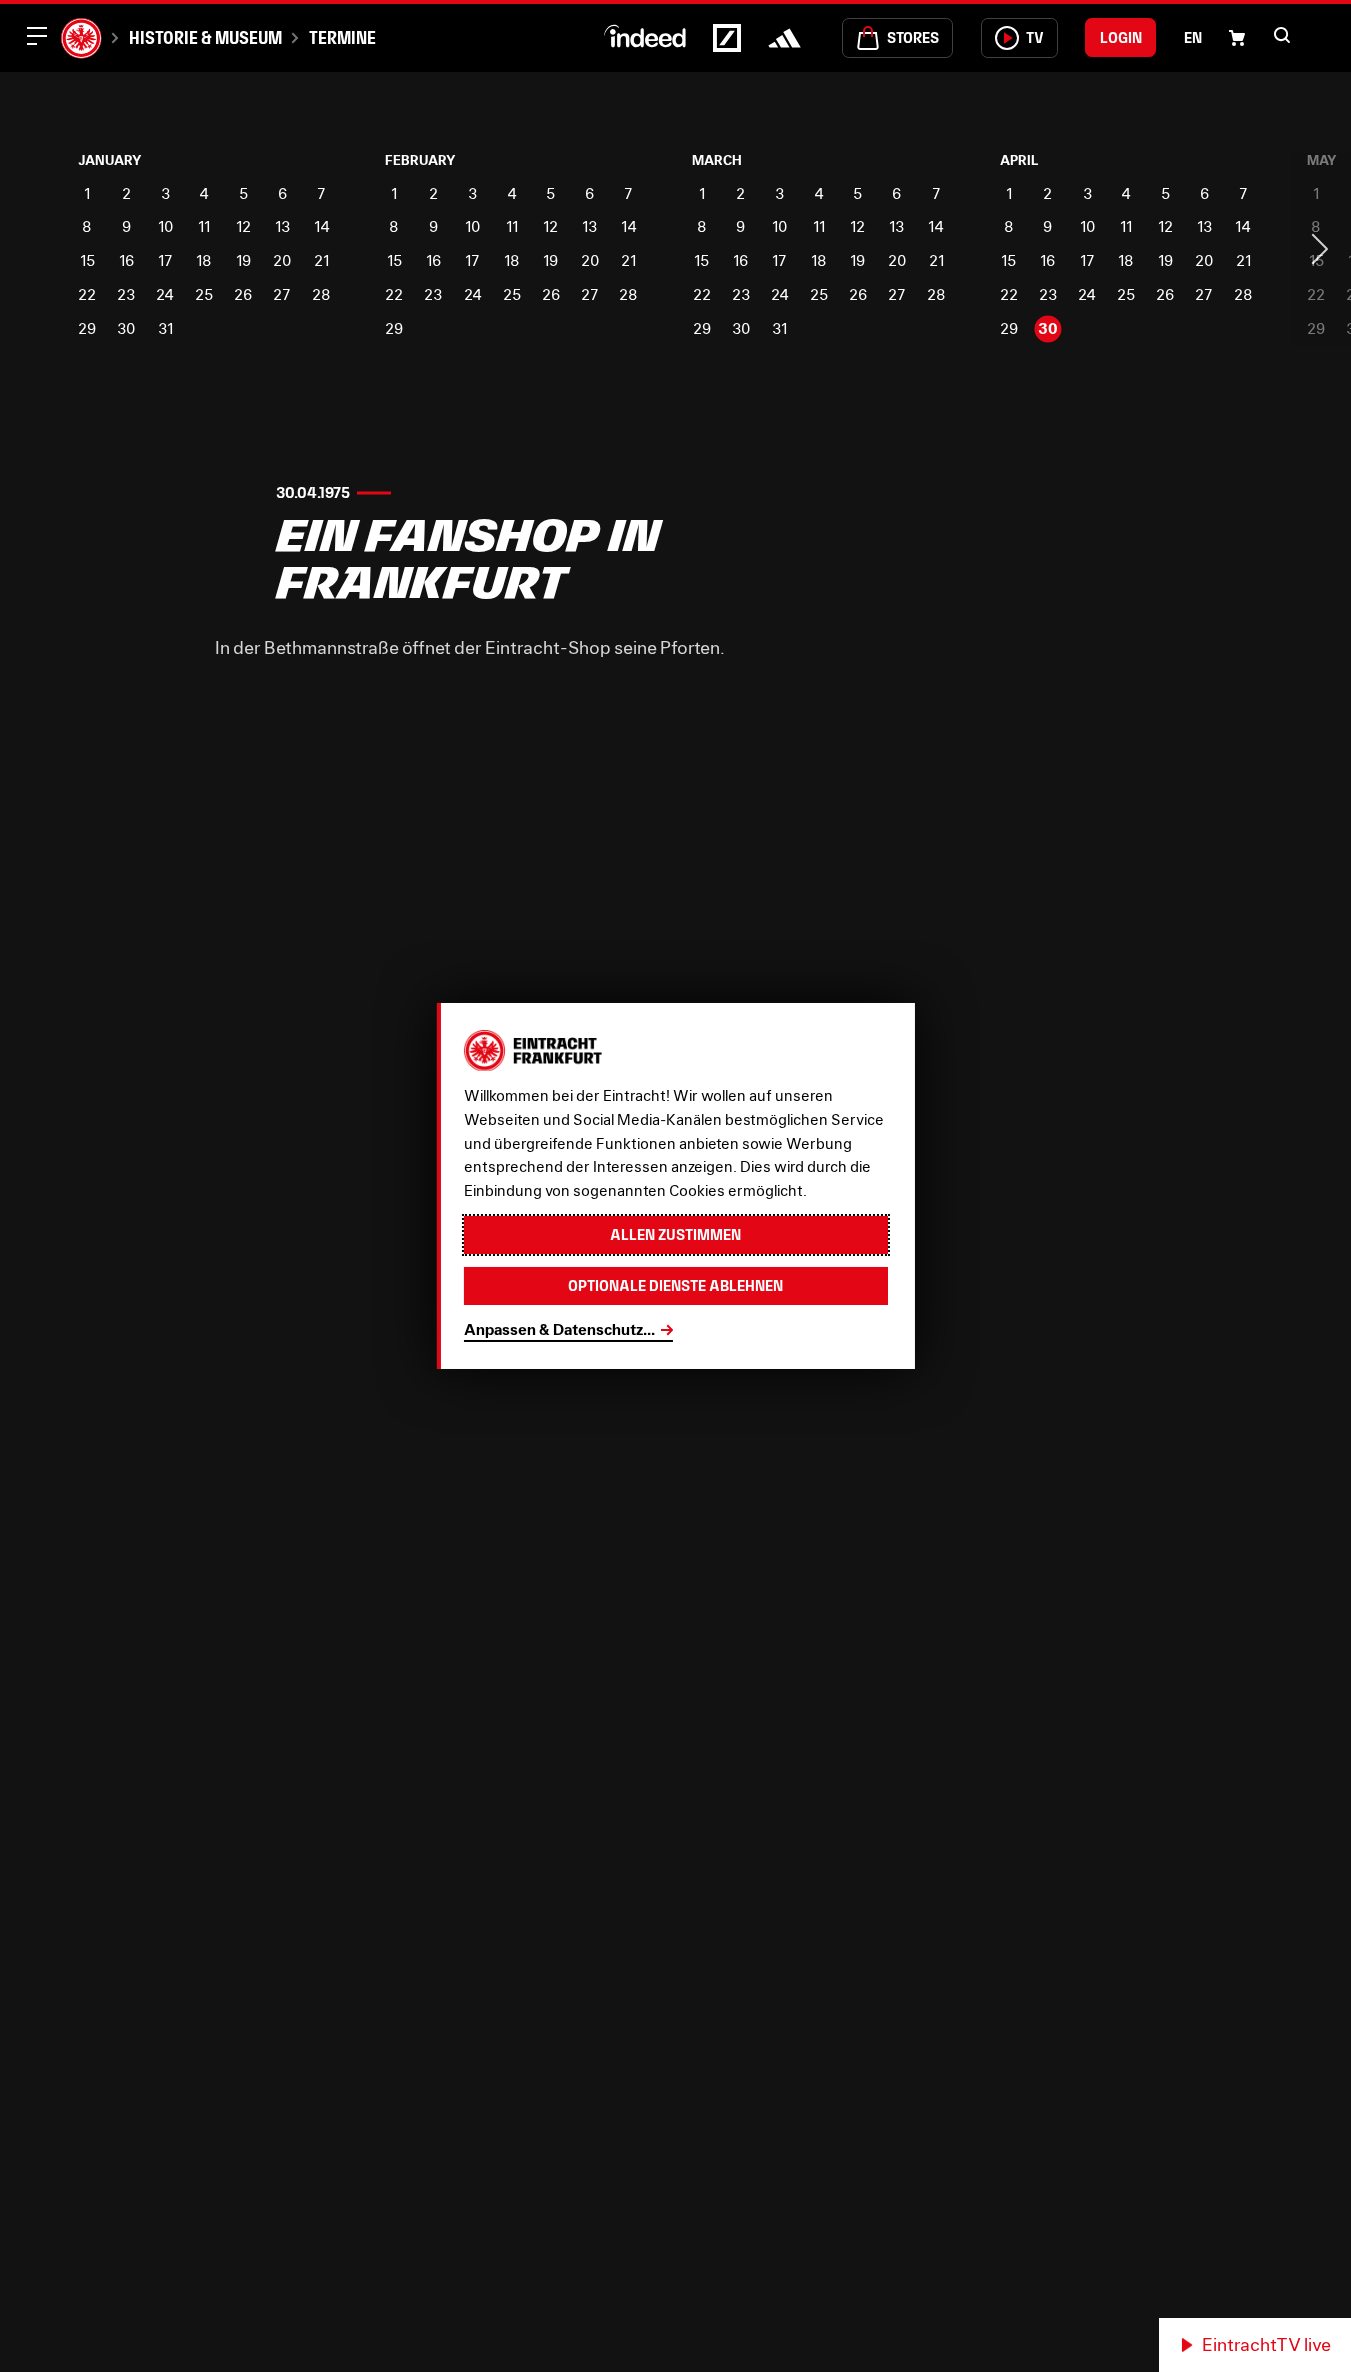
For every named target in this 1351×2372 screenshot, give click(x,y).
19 (243, 260)
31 (165, 328)
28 (321, 294)
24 (165, 294)
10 (165, 226)
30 (126, 328)
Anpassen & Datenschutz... (559, 1329)
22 (87, 294)
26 (243, 294)
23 (126, 294)
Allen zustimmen (675, 1234)
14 (322, 226)
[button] (1282, 35)
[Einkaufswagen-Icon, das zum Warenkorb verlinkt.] (1237, 38)
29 (87, 328)
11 (204, 226)
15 (87, 260)
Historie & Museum (205, 37)
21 (321, 260)
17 (165, 260)
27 (282, 294)
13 (282, 226)
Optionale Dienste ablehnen (675, 1285)
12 (243, 226)
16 (126, 260)
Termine (342, 37)
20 (282, 260)
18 (204, 260)
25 (204, 294)
